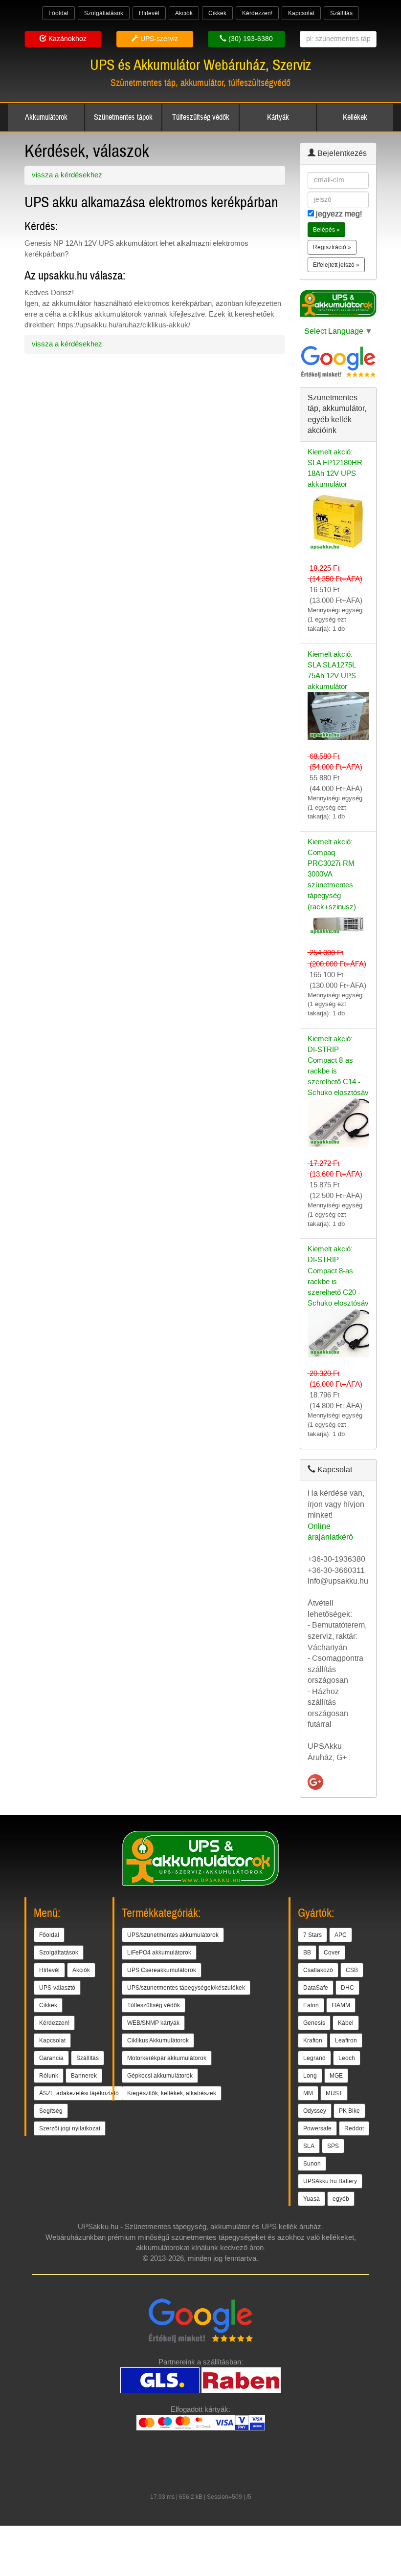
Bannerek (84, 2076)
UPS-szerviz (158, 39)
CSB (352, 1970)
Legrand (314, 2058)
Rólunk (49, 2076)
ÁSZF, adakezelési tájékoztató (79, 2093)
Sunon (312, 2164)
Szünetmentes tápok (123, 117)
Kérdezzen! (257, 13)
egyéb (341, 2199)
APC (341, 1935)
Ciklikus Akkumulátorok (158, 2040)
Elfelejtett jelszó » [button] (336, 265)
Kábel (346, 2023)
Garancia (51, 2058)
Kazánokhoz (67, 39)
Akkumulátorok (46, 117)
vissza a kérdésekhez (67, 175)
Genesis (314, 2023)
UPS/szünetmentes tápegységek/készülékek (186, 1988)
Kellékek (355, 117)
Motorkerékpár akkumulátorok (167, 2058)
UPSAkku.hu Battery (330, 2181)
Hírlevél (149, 13)
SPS (333, 2146)
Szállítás (341, 13)
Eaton (311, 2005)
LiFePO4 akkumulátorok (159, 1953)
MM (308, 2093)
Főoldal (58, 13)
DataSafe (316, 1988)
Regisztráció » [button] (332, 247)
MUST (334, 2093)
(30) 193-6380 (250, 39)
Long (310, 2076)
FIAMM (341, 2005)
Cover (332, 1953)
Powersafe (317, 2128)
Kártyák (278, 117)
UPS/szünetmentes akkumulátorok (173, 1935)
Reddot (354, 2128)
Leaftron (346, 2040)
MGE (336, 2076)
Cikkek (217, 13)
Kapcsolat (301, 13)
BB (307, 1953)
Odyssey (315, 2111)
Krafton (313, 2040)
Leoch (347, 2058)
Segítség (51, 2111)
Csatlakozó (318, 1970)
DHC (347, 1988)
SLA (309, 2146)
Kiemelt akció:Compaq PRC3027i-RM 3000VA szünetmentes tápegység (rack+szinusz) (332, 874)
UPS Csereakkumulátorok (162, 1970)
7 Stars (312, 1935)
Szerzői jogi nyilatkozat (70, 2128)
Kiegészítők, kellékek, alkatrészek (172, 2093)
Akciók (184, 13)
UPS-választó (57, 1988)
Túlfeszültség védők (201, 117)
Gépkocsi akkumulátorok (160, 2076)
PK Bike (349, 2111)
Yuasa (312, 2199)
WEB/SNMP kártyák (153, 2023)
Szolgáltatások (104, 13)
